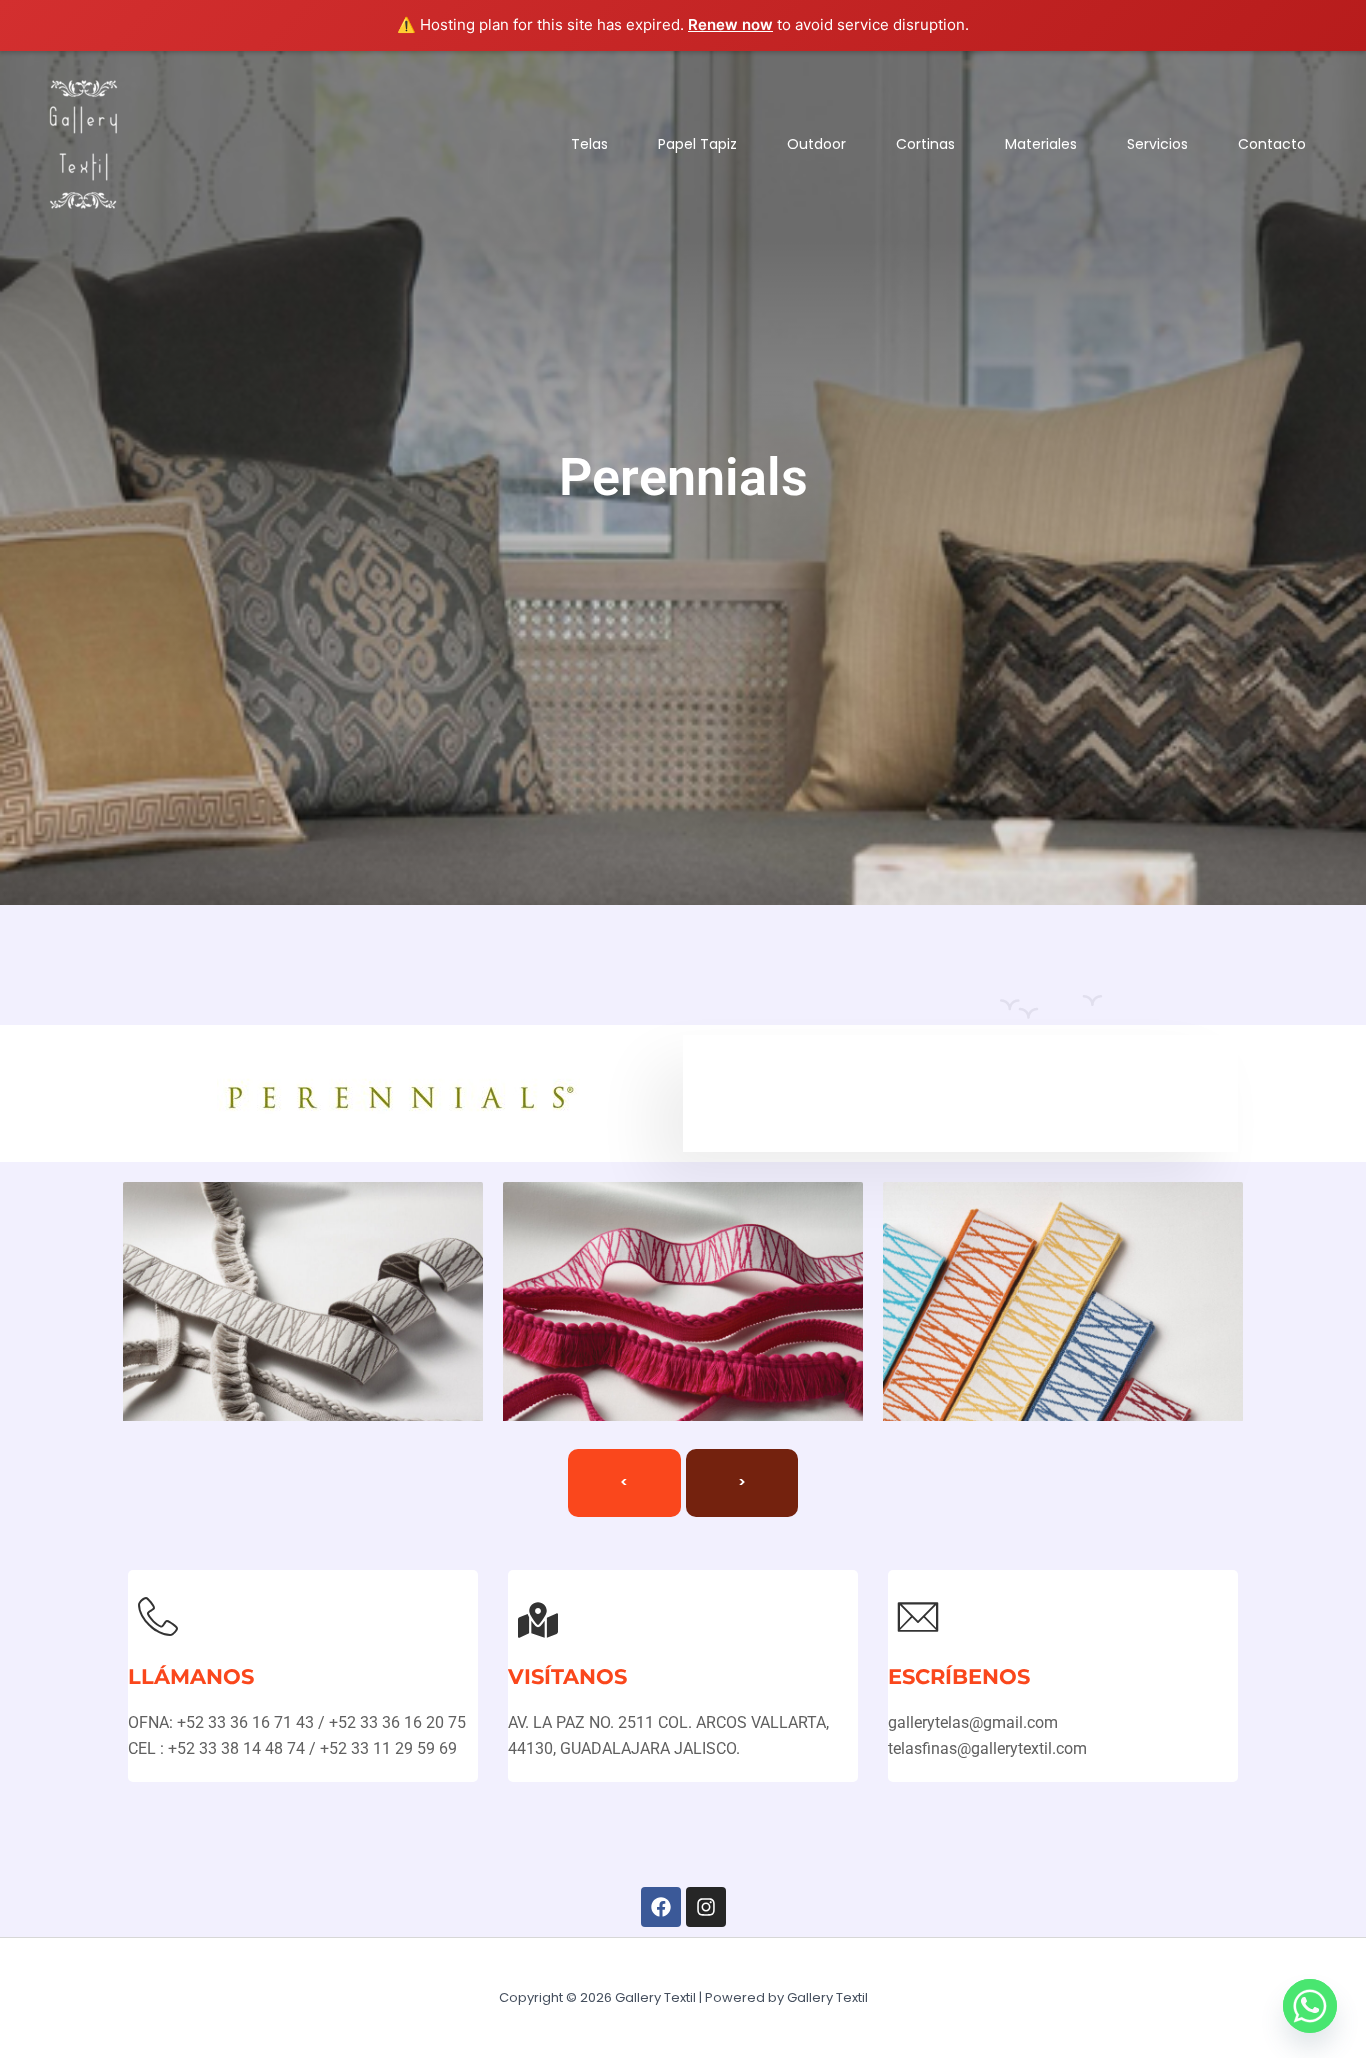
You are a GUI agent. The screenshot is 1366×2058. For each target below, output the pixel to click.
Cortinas (925, 144)
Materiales (1041, 144)
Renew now (730, 24)
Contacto (1272, 144)
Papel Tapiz (697, 144)
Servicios (1157, 144)
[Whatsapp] (1310, 2006)
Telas (589, 144)
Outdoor (816, 144)
